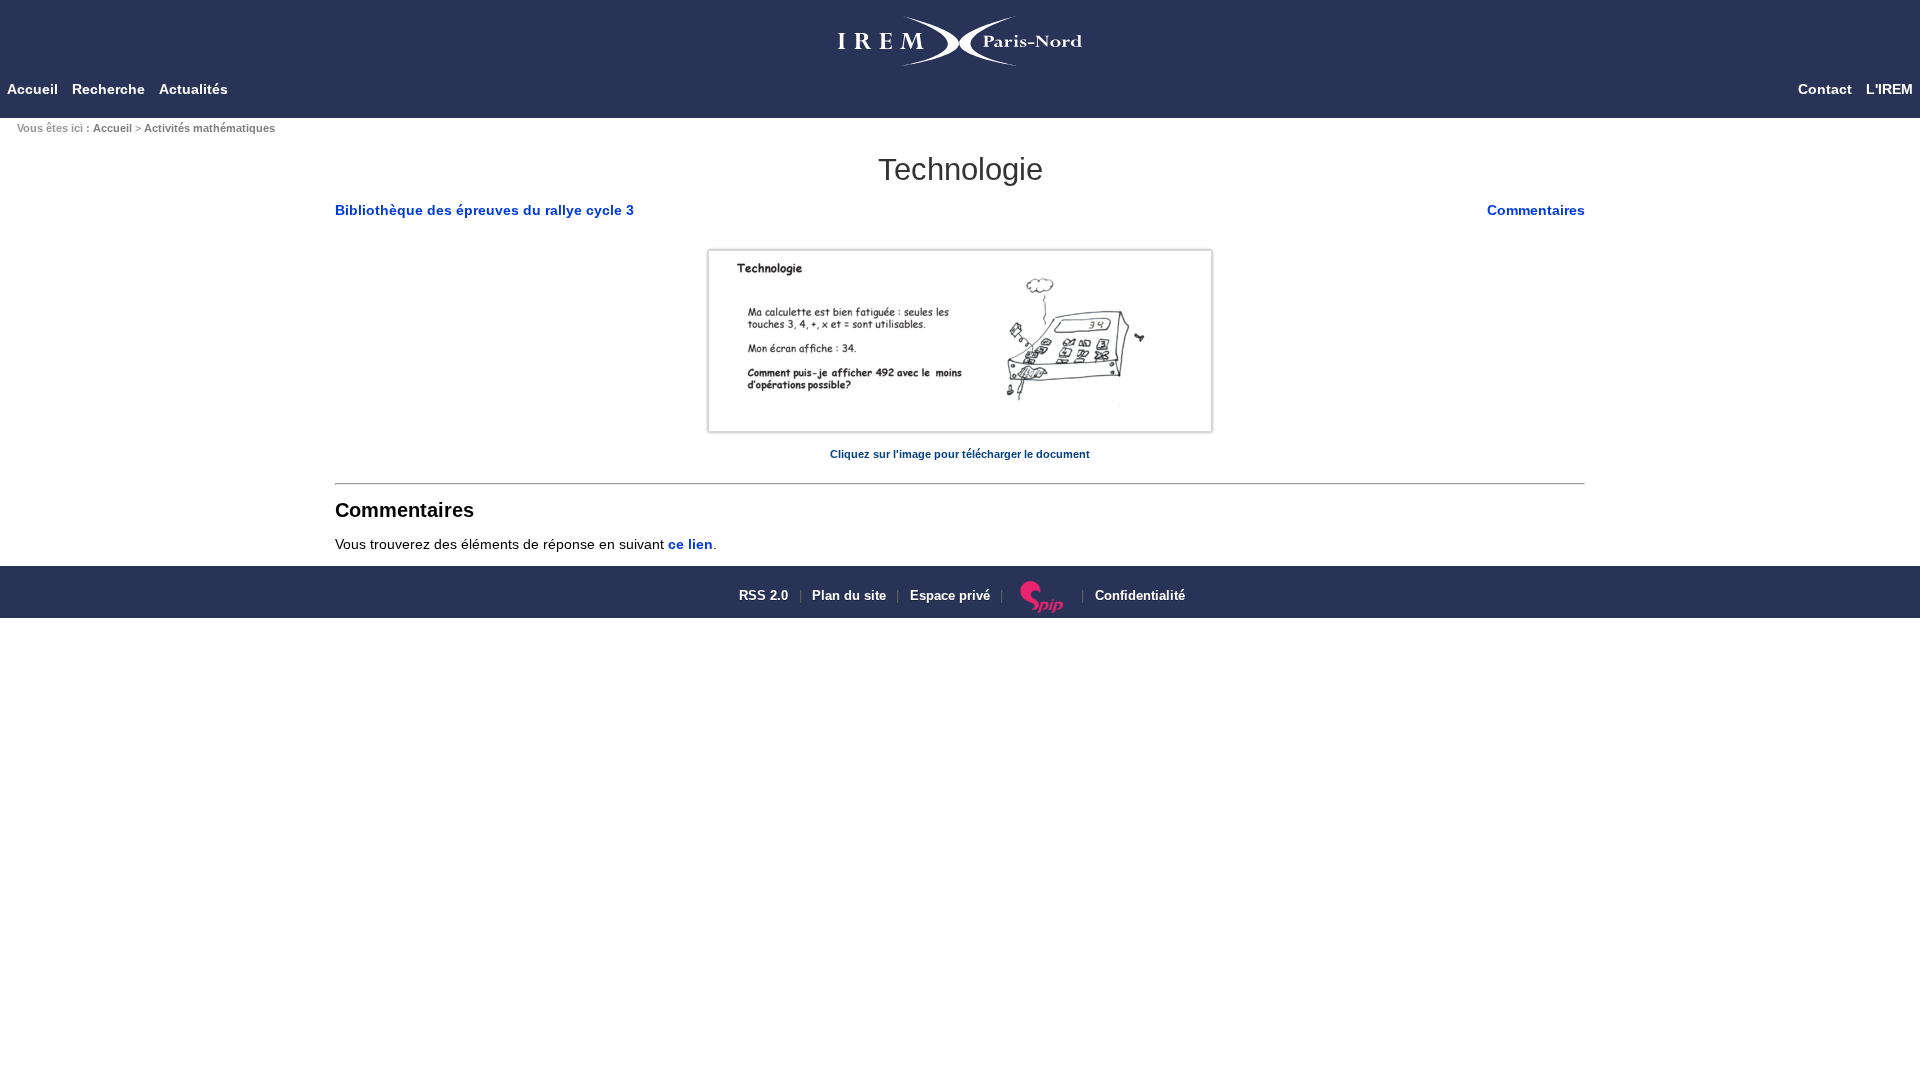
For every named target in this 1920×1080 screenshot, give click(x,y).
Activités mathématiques (209, 128)
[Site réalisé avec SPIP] (1042, 596)
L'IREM (1889, 89)
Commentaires (1536, 210)
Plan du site (849, 596)
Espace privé (950, 596)
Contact (1825, 89)
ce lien (690, 544)
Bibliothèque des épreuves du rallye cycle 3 (484, 210)
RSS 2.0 (761, 596)
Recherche (108, 89)
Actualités (193, 89)
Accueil (32, 89)
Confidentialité (1140, 596)
